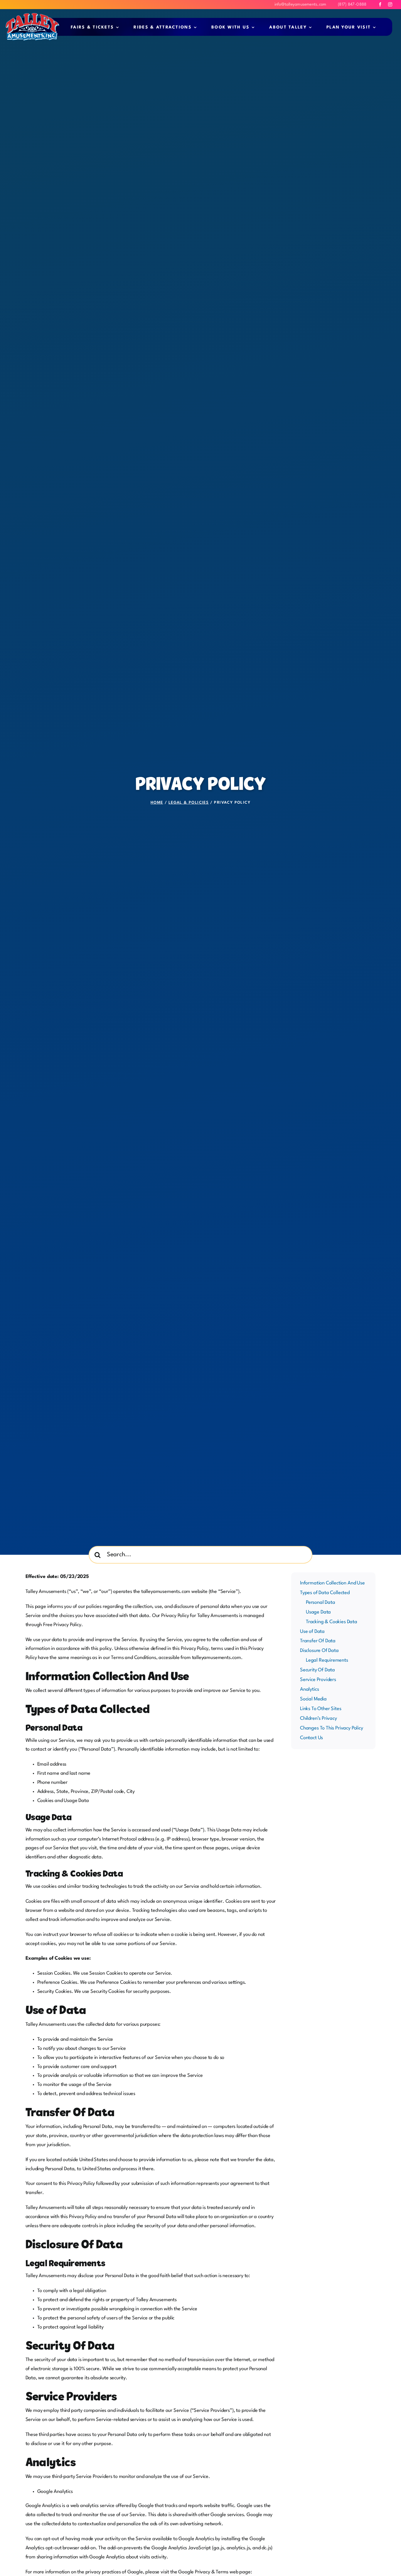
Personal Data (321, 1602)
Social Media (313, 1699)
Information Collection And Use (332, 1583)
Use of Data (312, 1632)
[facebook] (380, 4)
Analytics (309, 1689)
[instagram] (390, 4)
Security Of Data (317, 1670)
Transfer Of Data (318, 1641)
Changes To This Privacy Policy (332, 1728)
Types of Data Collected (325, 1593)
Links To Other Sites (321, 1709)
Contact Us (311, 1738)
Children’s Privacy (319, 1718)
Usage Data (318, 1612)
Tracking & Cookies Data (332, 1622)
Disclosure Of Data (319, 1651)
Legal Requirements (327, 1660)
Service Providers (318, 1680)
